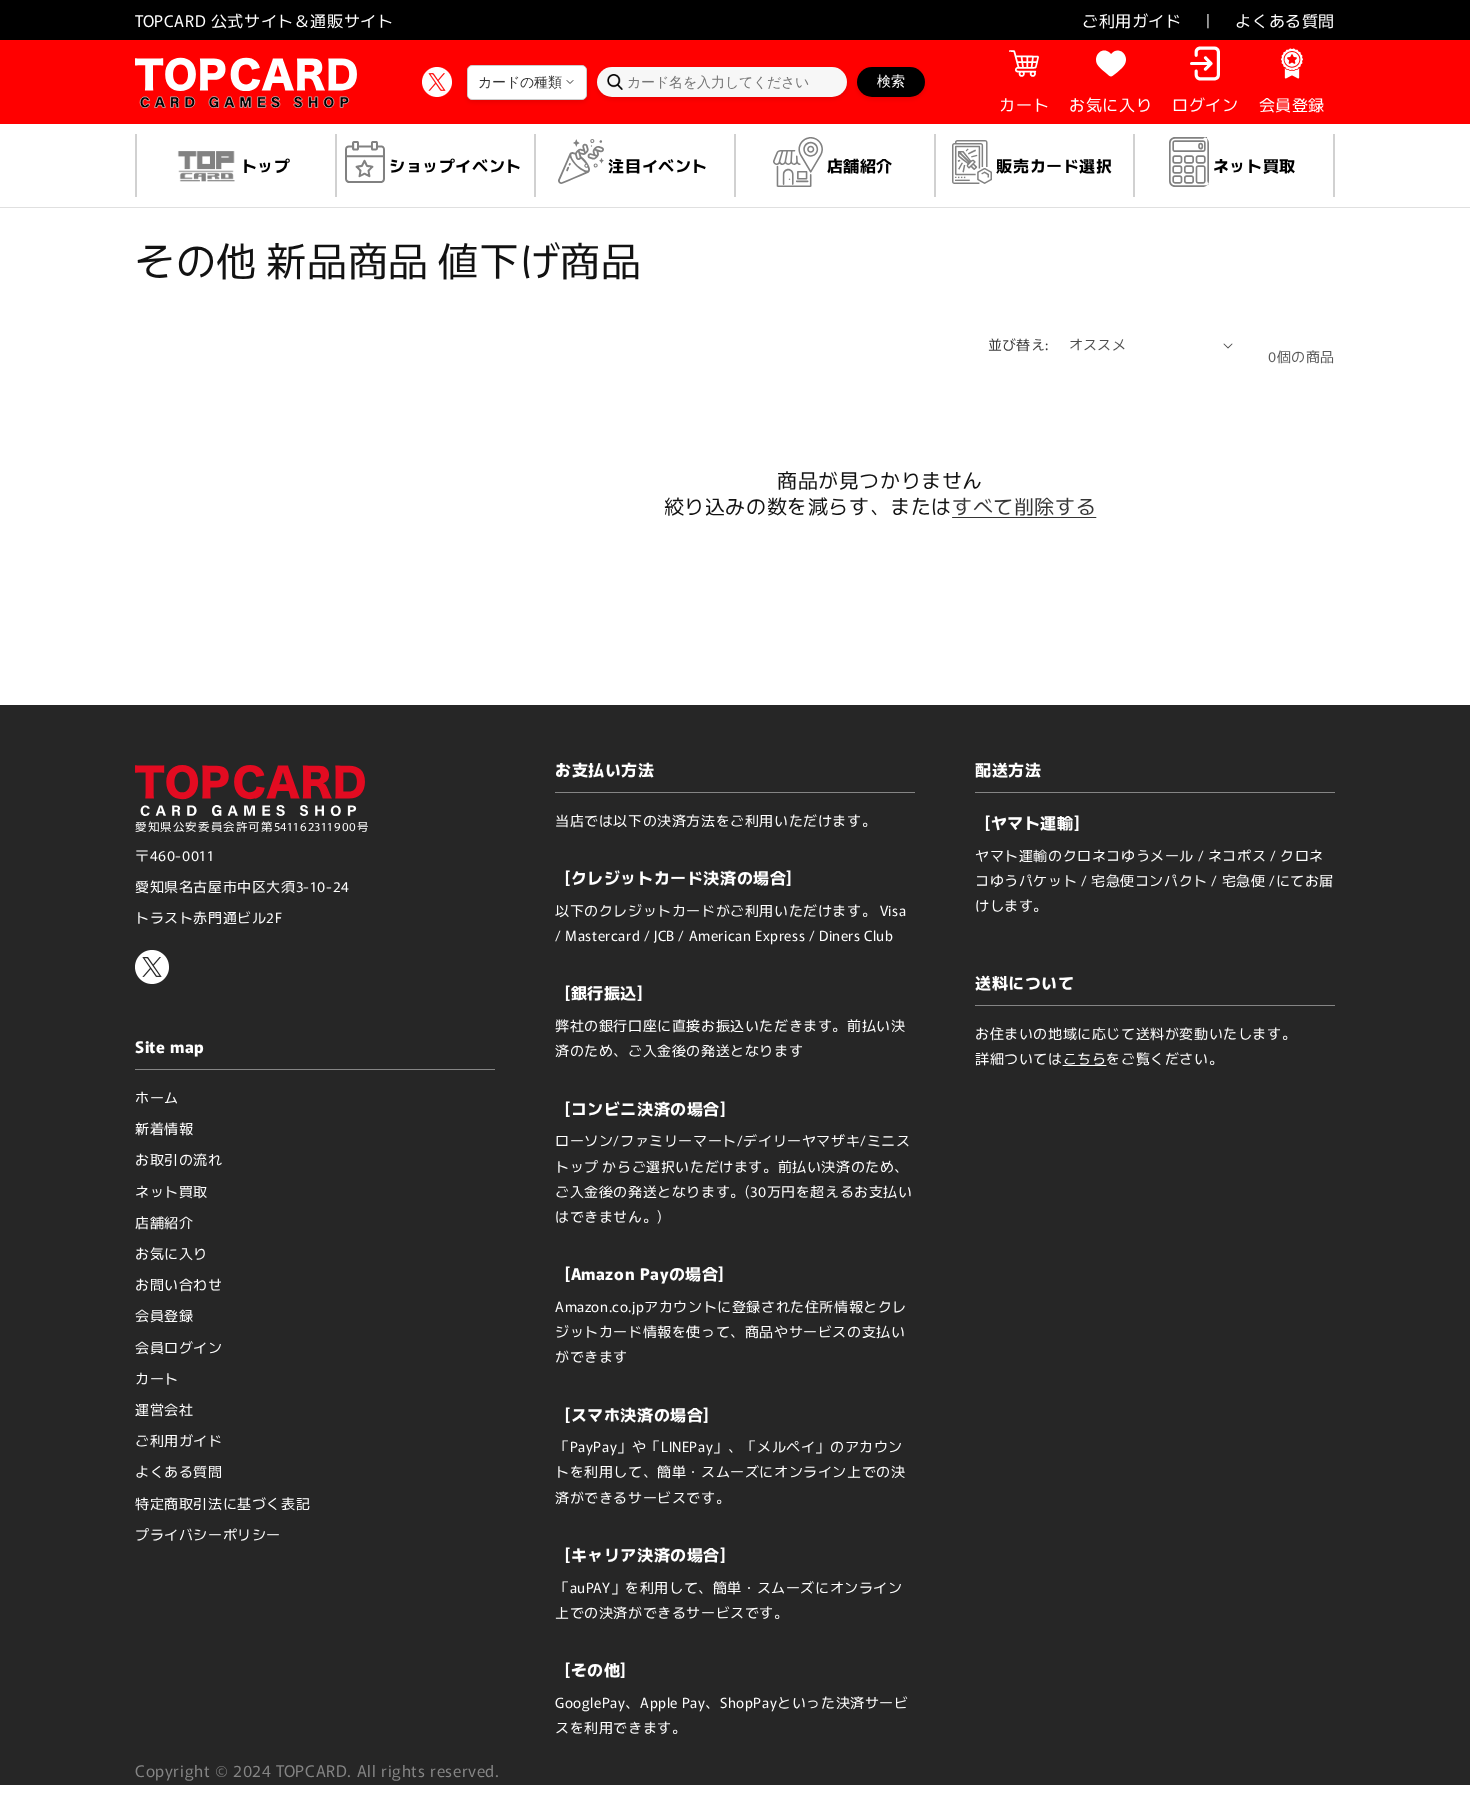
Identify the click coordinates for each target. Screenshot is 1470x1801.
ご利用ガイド (1132, 20)
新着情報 (164, 1128)
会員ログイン (179, 1347)
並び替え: (1018, 344)
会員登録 (1292, 104)
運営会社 (164, 1409)
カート (157, 1378)
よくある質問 (1285, 20)
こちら (1085, 1058)
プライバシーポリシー (208, 1534)
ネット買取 (171, 1191)
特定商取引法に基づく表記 (222, 1503)
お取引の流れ (179, 1159)
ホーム (157, 1097)
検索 (891, 81)
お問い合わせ (179, 1284)
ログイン (1205, 104)
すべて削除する (1024, 506)
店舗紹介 (164, 1222)
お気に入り (171, 1253)
